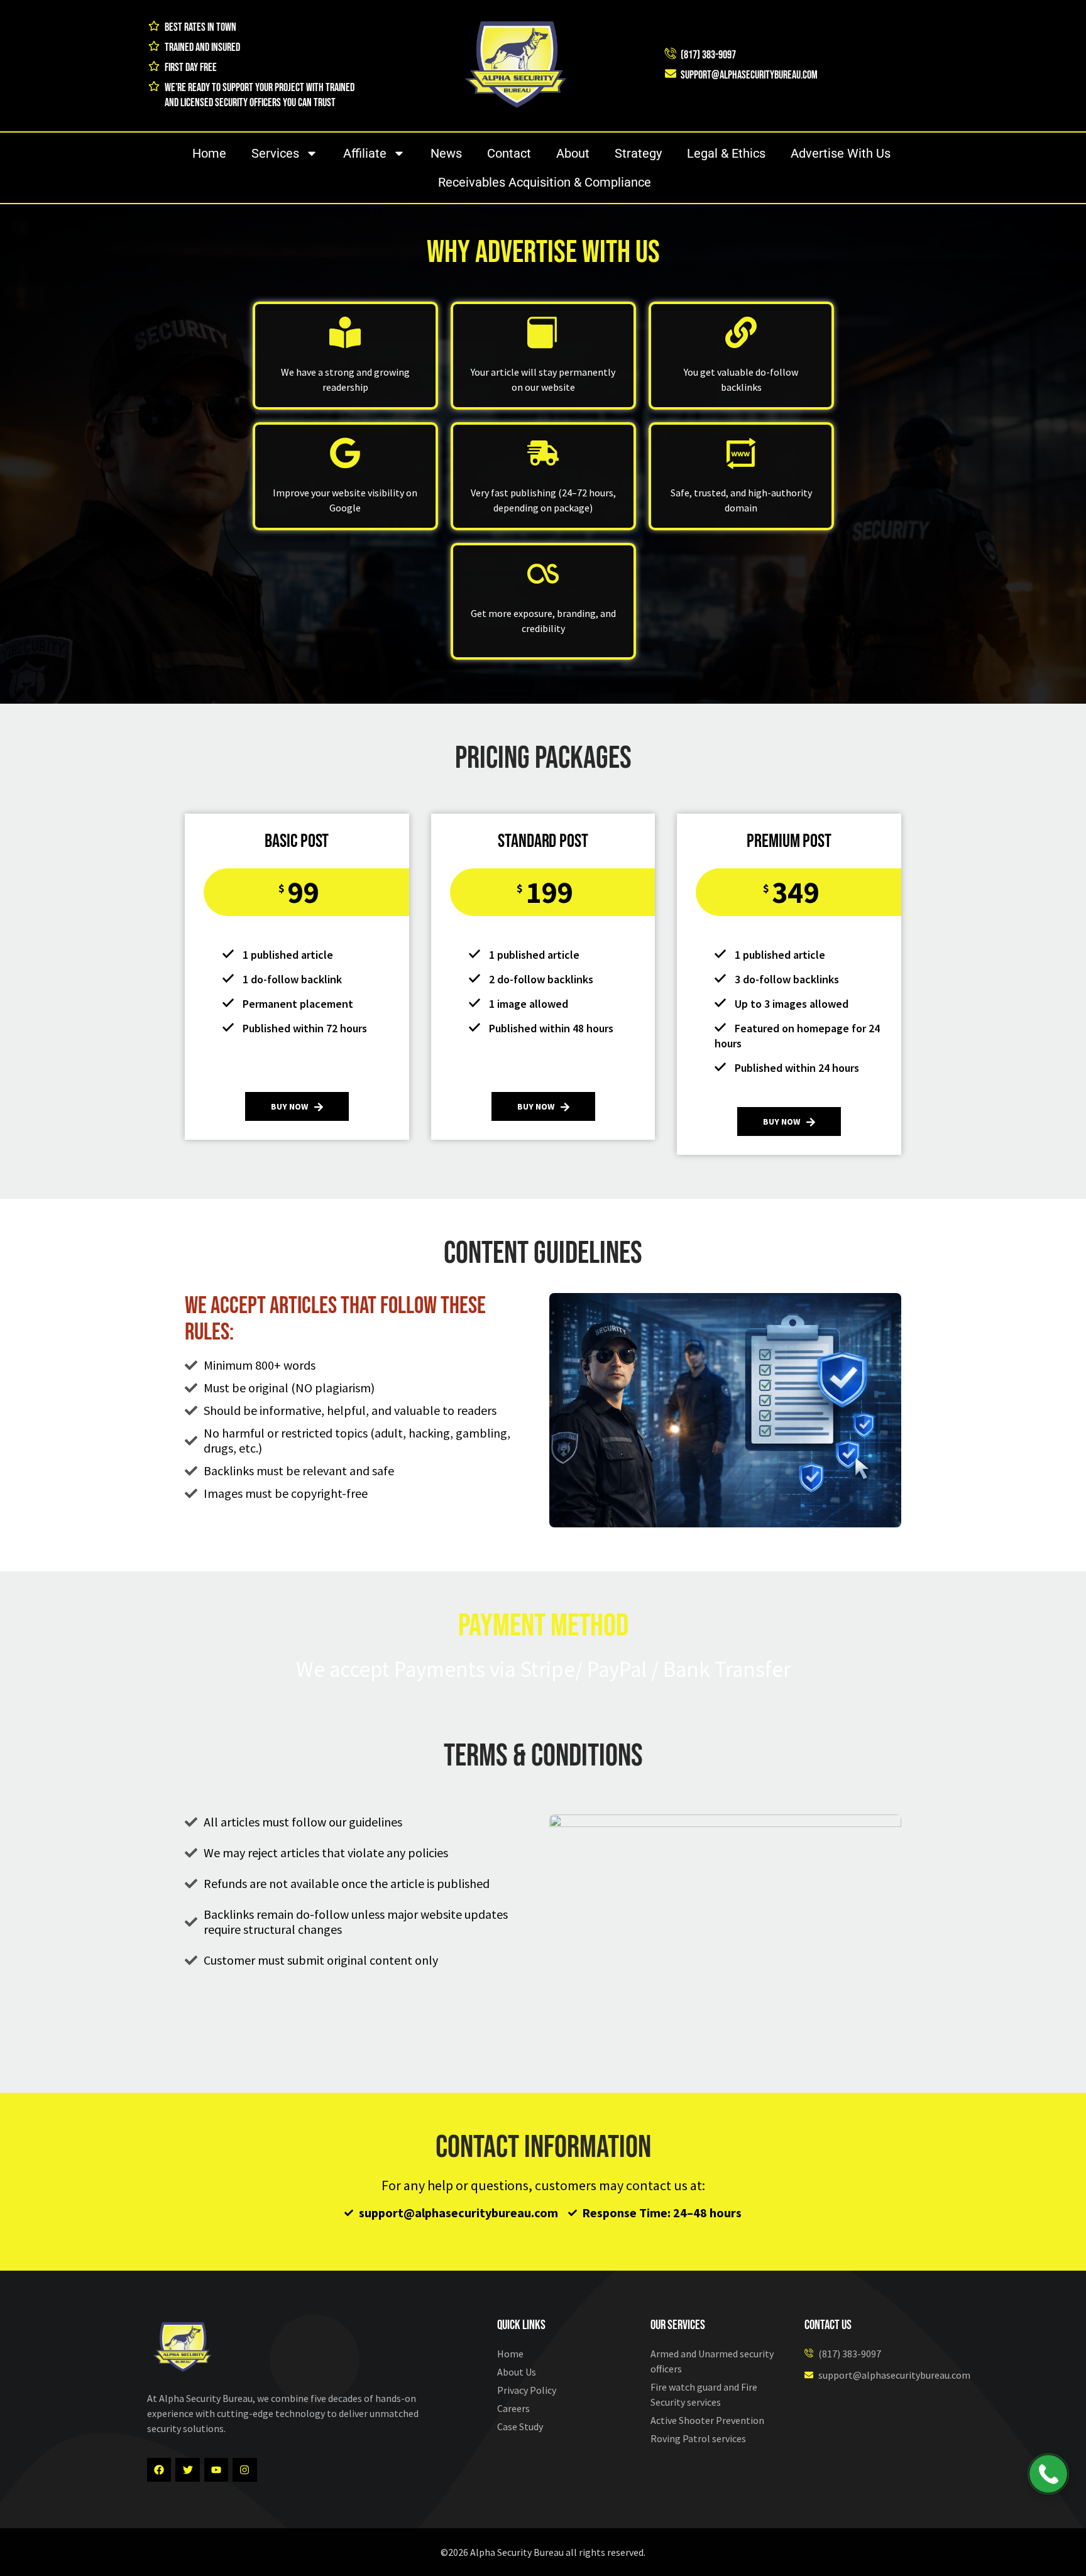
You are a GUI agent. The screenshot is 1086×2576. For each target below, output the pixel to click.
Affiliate (365, 153)
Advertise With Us (841, 153)
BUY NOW (289, 1106)
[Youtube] (216, 2470)
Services (275, 153)
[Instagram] (244, 2470)
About (573, 153)
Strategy (638, 153)
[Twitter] (187, 2470)
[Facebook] (159, 2470)
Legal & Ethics (726, 153)
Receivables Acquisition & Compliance (545, 182)
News (446, 153)
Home (209, 153)
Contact (509, 153)
